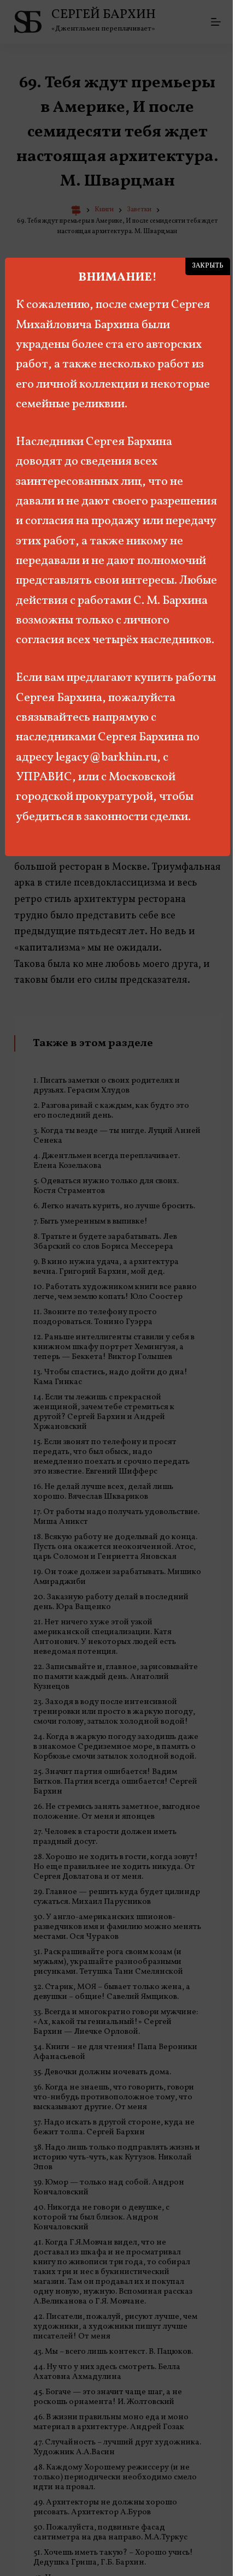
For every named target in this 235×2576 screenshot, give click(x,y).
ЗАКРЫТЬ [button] (208, 266)
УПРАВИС (44, 777)
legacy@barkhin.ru (106, 758)
